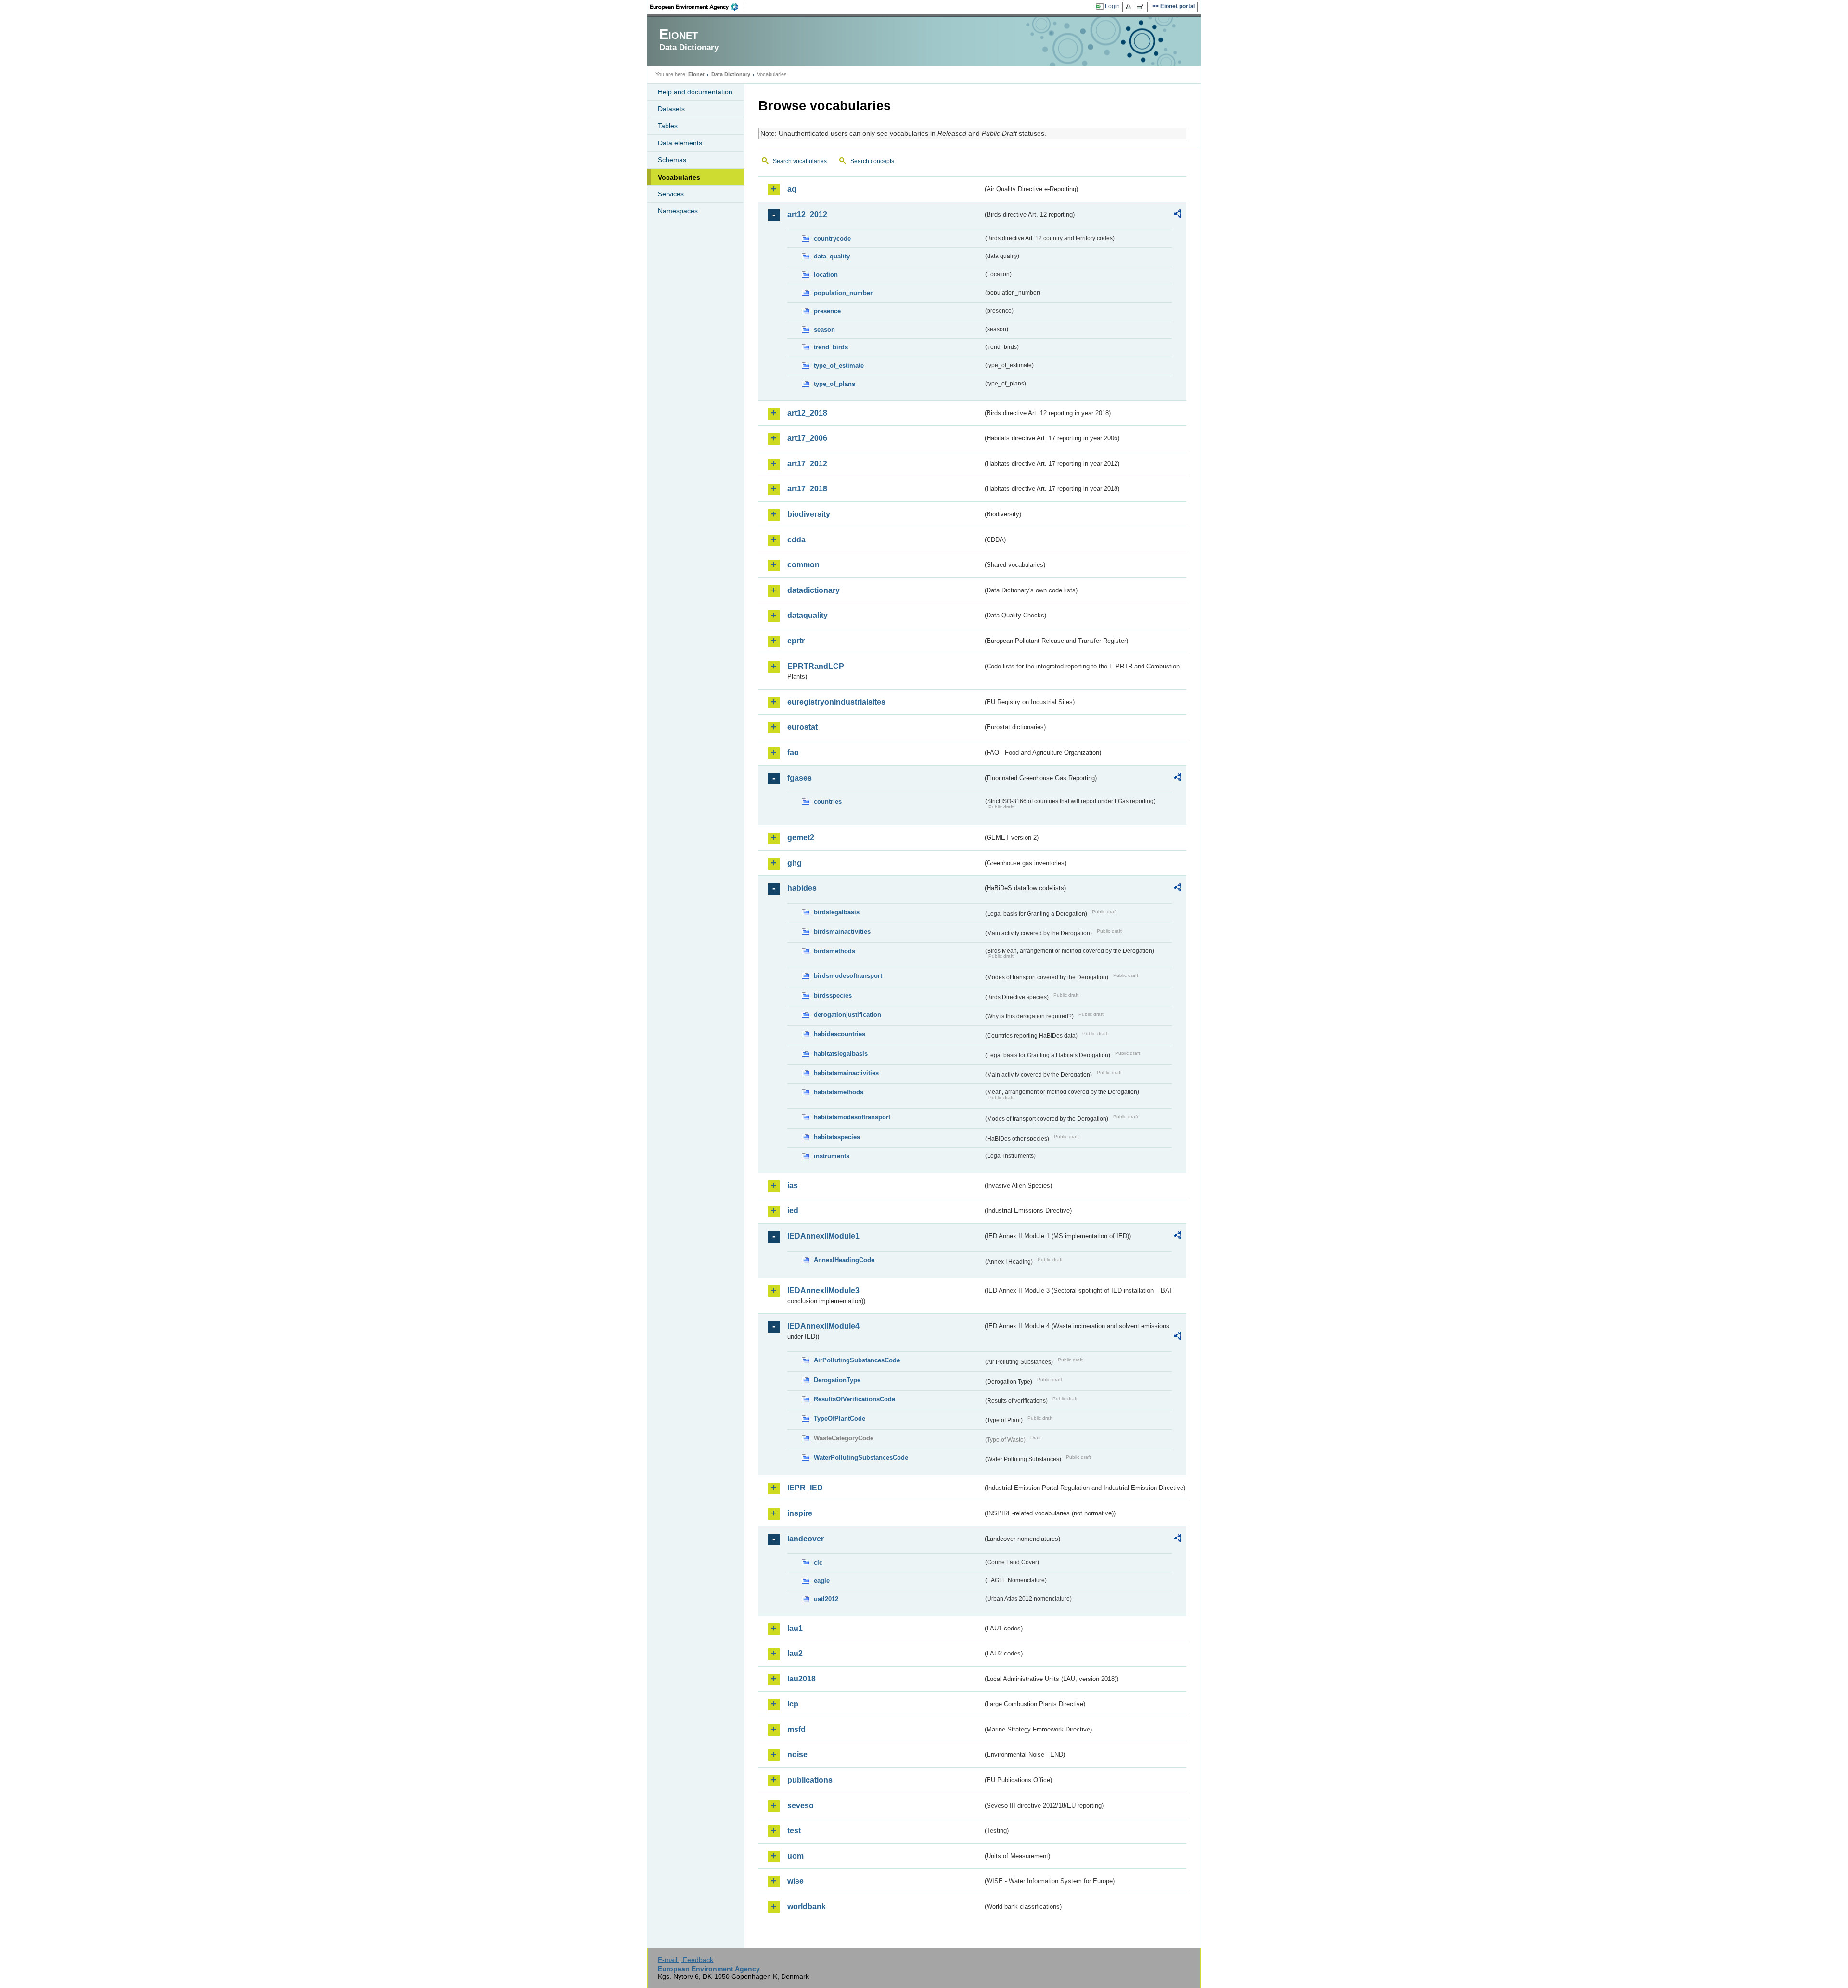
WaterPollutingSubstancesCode (861, 1457)
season (824, 329)
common (803, 565)
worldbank (807, 1906)
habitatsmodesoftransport (852, 1117)
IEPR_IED (805, 1488)
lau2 (795, 1653)
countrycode (832, 238)
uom (796, 1856)
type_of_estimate (839, 366)
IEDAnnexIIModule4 (823, 1326)
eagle (822, 1581)
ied (793, 1211)
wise (796, 1881)
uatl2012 (826, 1599)
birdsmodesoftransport (848, 976)
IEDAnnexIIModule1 (823, 1236)
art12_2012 (807, 214)
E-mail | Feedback (686, 1960)
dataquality (808, 615)
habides (802, 888)
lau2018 (802, 1679)
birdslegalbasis (837, 912)
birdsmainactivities (842, 931)
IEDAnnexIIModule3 (823, 1290)
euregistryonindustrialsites (836, 702)
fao (793, 752)
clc (818, 1562)
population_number (843, 293)
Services (671, 194)
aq (792, 189)
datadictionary (814, 590)
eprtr (796, 641)
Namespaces (678, 211)
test (794, 1830)
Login (1112, 6)
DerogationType (837, 1380)
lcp (793, 1704)
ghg (795, 863)
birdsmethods (834, 951)
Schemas (672, 160)
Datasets (671, 109)
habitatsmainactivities (846, 1073)
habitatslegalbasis (841, 1054)
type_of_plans (834, 384)
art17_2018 (807, 489)
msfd (796, 1729)
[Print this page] (1130, 7)
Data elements (680, 143)
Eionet (696, 74)
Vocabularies (679, 177)
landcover (806, 1539)
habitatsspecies (837, 1137)
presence (827, 311)
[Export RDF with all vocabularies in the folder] (1178, 215)
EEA (697, 7)
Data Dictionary (731, 74)
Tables (668, 126)
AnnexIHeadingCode (844, 1260)
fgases (800, 778)
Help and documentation (695, 92)
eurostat (802, 727)
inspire (800, 1513)
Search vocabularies (800, 161)
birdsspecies (833, 995)
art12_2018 (807, 413)
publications (810, 1780)
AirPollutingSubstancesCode (857, 1360)
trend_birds (831, 347)
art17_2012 (807, 464)
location (826, 275)
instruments (832, 1156)
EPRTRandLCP (816, 666)
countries (828, 802)
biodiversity (809, 514)
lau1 (795, 1628)
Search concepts (872, 161)
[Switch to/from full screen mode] (1142, 7)
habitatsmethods (839, 1092)
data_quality (832, 256)
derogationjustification (847, 1015)
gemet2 (801, 838)
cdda (796, 540)
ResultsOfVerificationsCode (854, 1399)
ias (793, 1186)
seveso (801, 1805)
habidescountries (840, 1034)
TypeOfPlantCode (840, 1418)
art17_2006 (807, 438)
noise (797, 1754)
